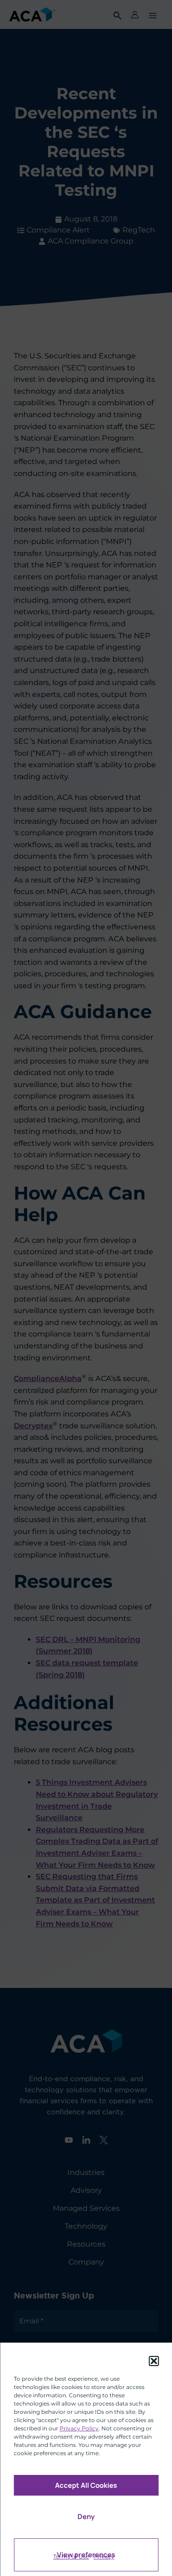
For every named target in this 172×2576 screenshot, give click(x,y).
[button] (154, 2361)
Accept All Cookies (86, 2485)
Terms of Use (71, 2556)
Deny (86, 2517)
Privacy (104, 2556)
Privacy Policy (79, 2428)
